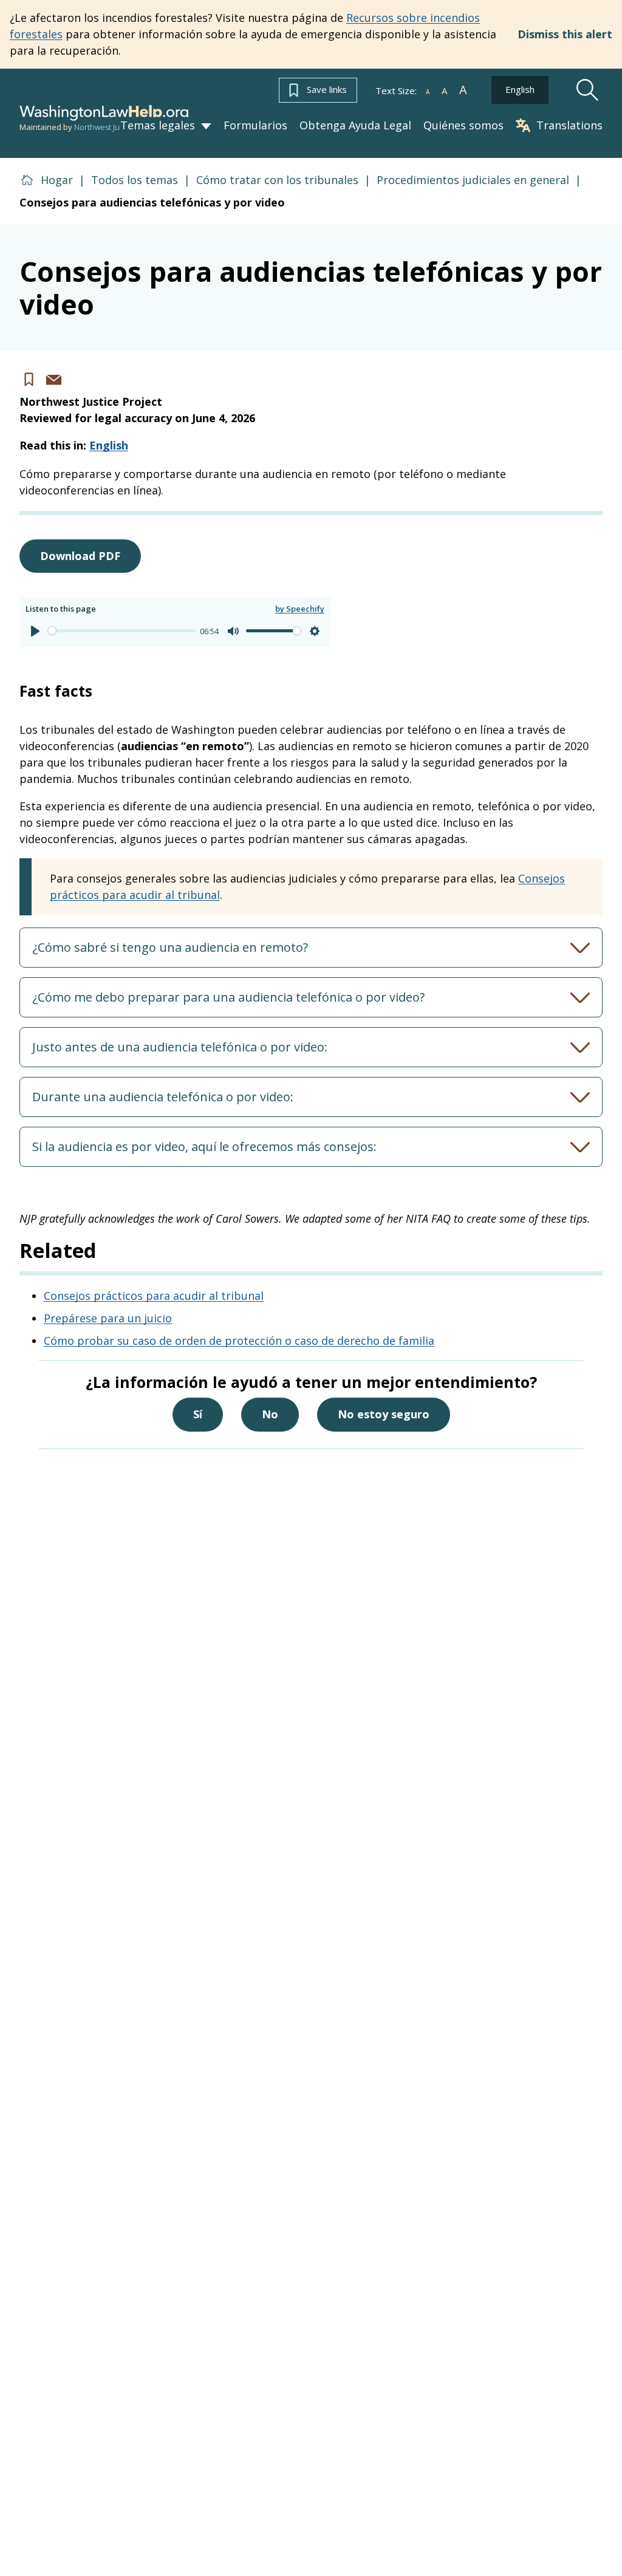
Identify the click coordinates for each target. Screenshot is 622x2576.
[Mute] (233, 631)
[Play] (35, 631)
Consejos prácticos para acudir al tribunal (154, 1296)
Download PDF (80, 556)
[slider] (122, 631)
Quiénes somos (463, 126)
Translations (569, 125)
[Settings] (315, 631)
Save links (327, 89)
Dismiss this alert (565, 34)
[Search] (588, 90)
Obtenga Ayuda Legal (355, 126)
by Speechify (300, 609)
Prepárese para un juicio (108, 1318)
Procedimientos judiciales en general (473, 180)
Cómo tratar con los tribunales (277, 180)
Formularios (255, 126)
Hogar (57, 180)
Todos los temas (135, 180)
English (520, 89)
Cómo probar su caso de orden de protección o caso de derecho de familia (239, 1341)
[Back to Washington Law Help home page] (104, 113)
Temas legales (158, 125)
